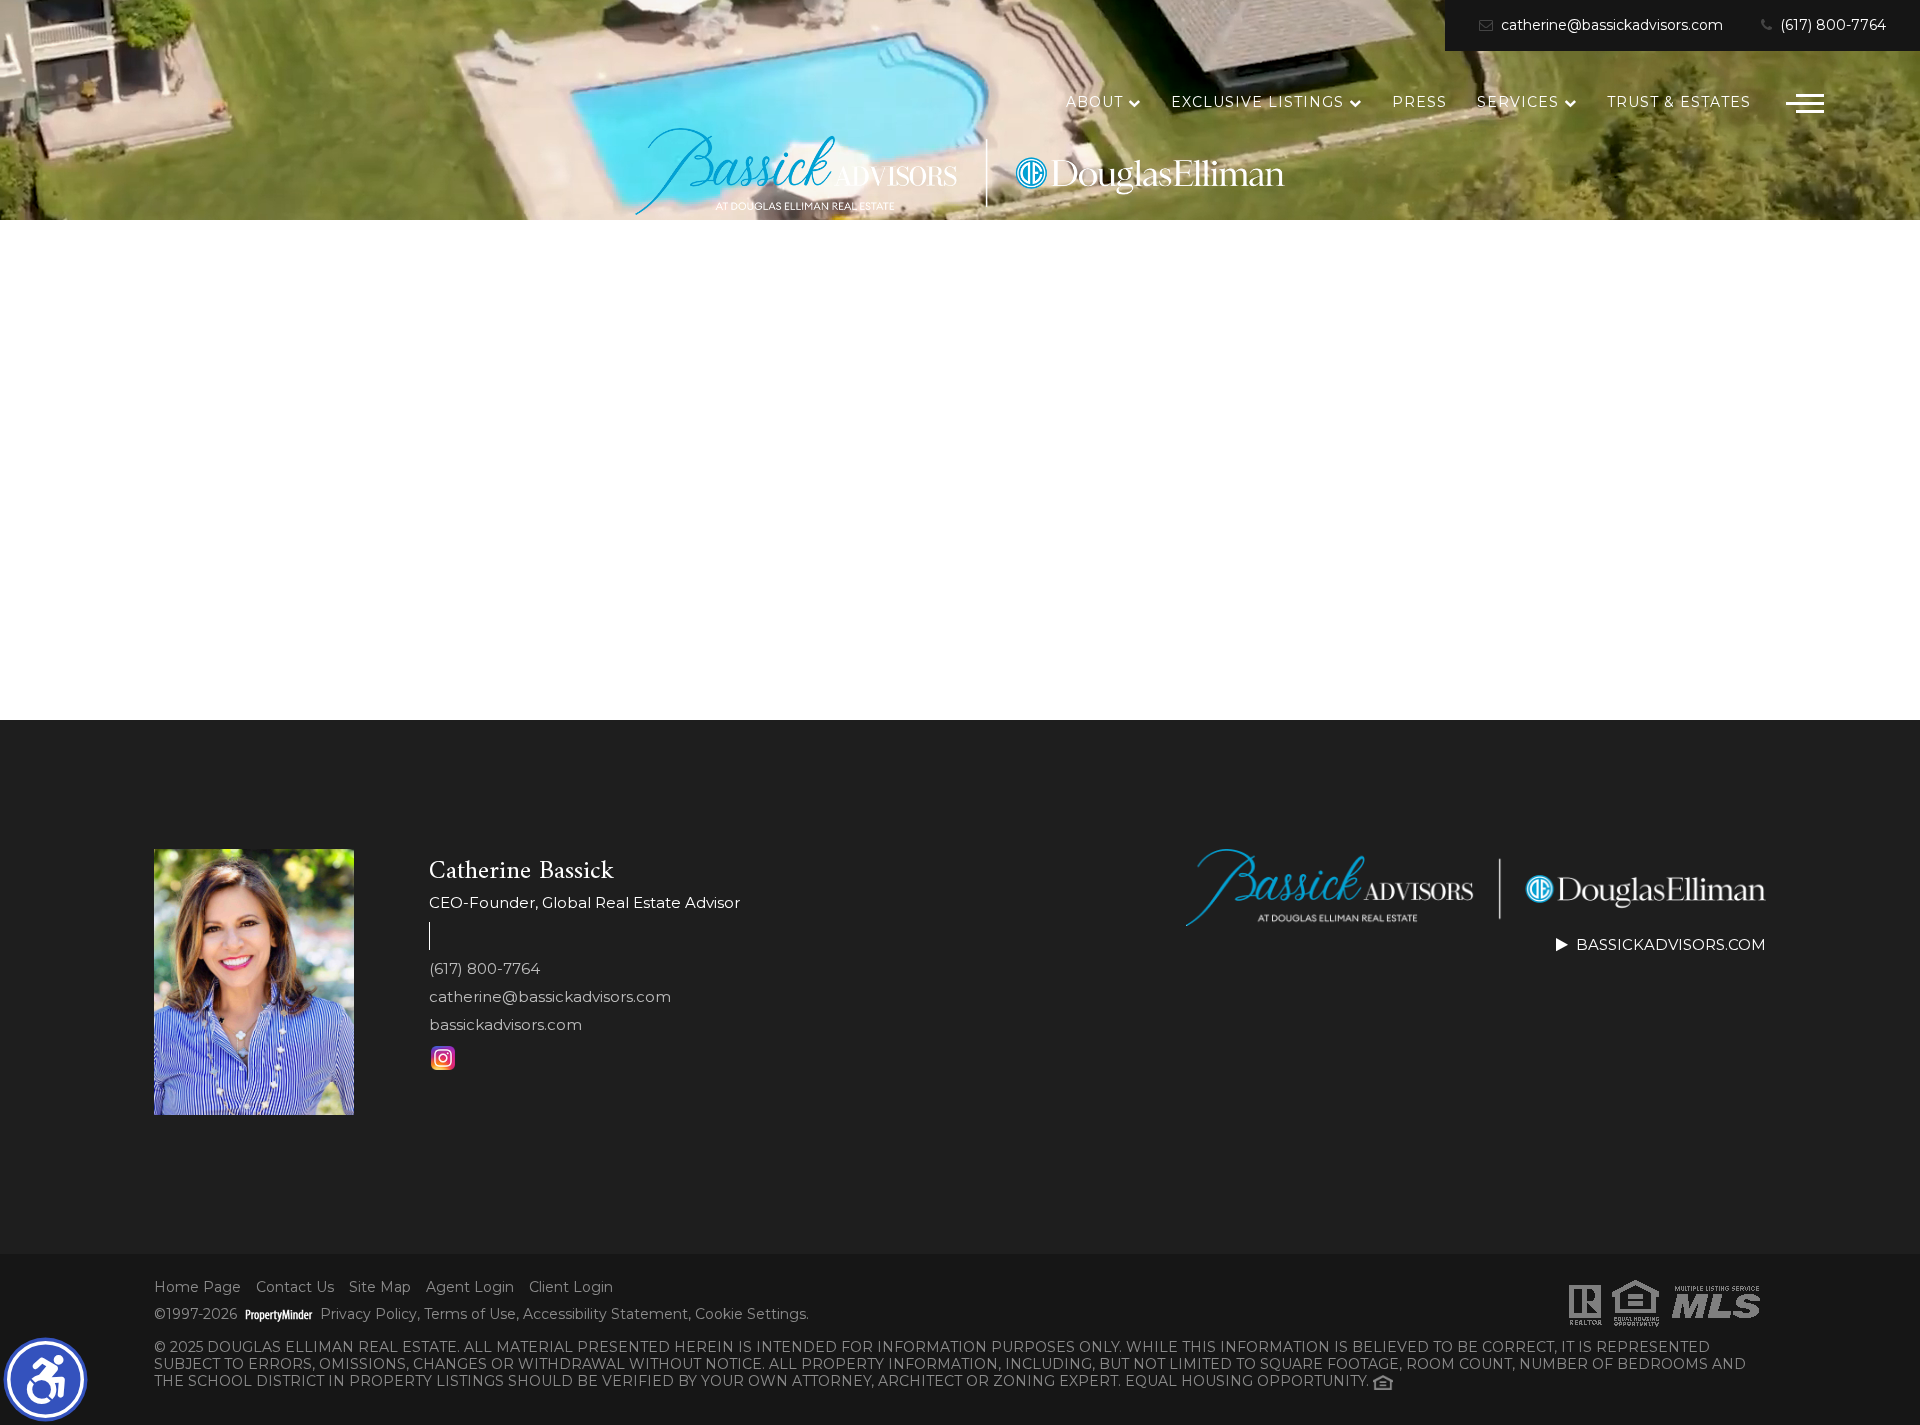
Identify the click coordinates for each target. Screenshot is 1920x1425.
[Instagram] (443, 1058)
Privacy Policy (368, 1314)
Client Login (571, 1287)
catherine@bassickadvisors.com (1610, 25)
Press (1419, 102)
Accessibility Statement (605, 1314)
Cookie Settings (750, 1314)
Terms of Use (470, 1314)
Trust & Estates (1679, 102)
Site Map (380, 1287)
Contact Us (295, 1287)
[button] (45, 1379)
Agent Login (470, 1287)
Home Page (197, 1287)
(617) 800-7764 (1831, 25)
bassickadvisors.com (505, 1024)
